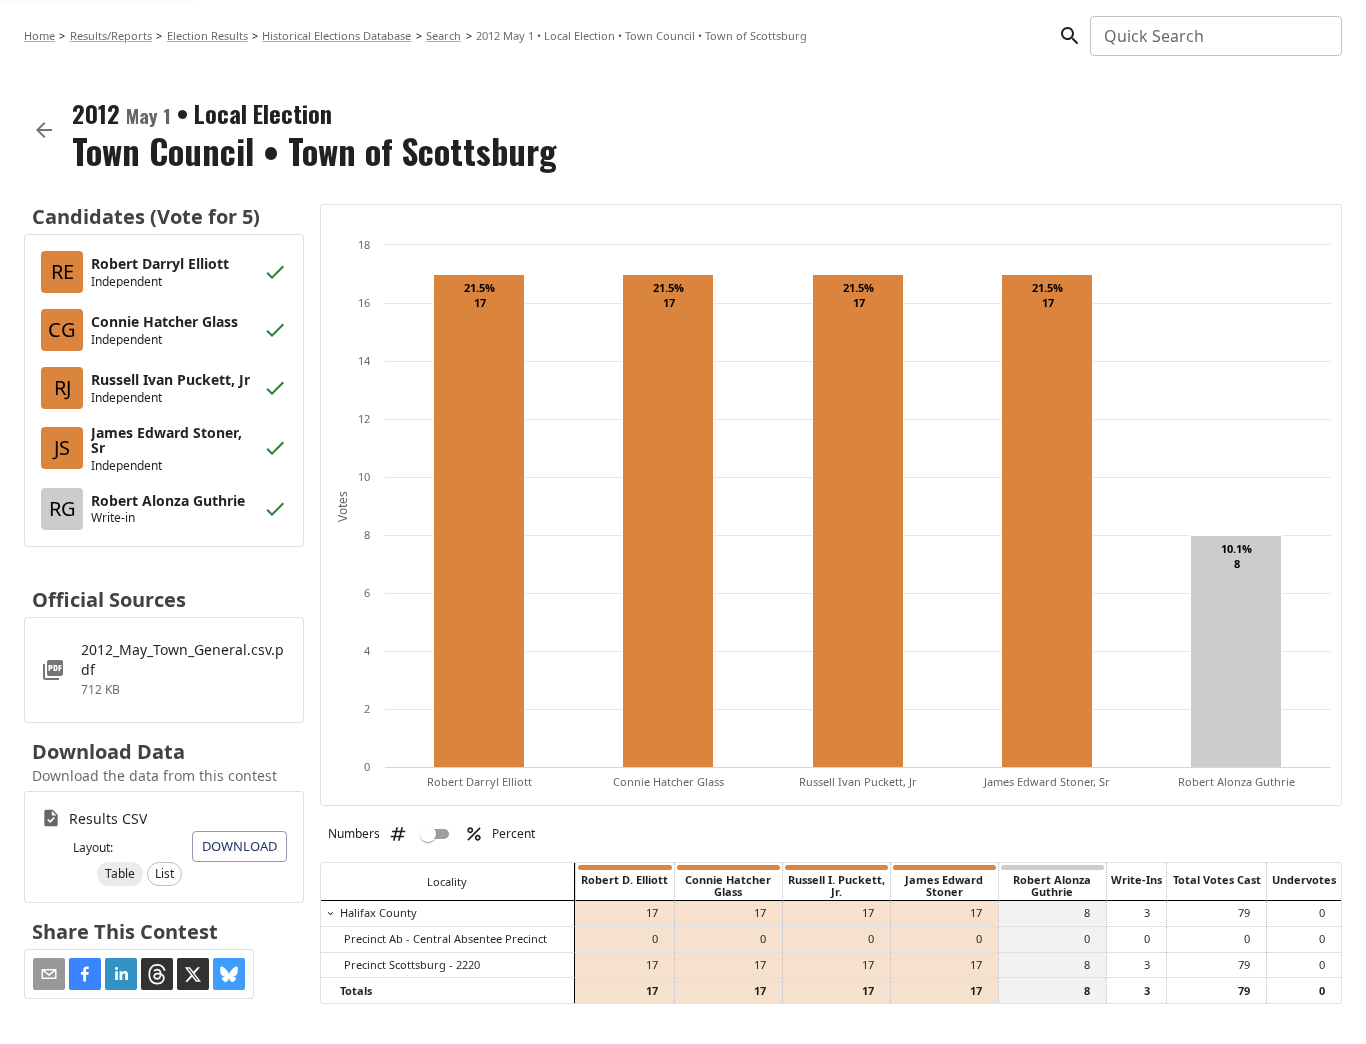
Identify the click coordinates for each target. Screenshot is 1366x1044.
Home (39, 35)
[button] (120, 874)
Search (443, 35)
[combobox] (1214, 36)
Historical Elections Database (336, 35)
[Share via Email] (49, 974)
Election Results (207, 35)
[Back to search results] (44, 130)
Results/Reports (111, 35)
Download (239, 846)
